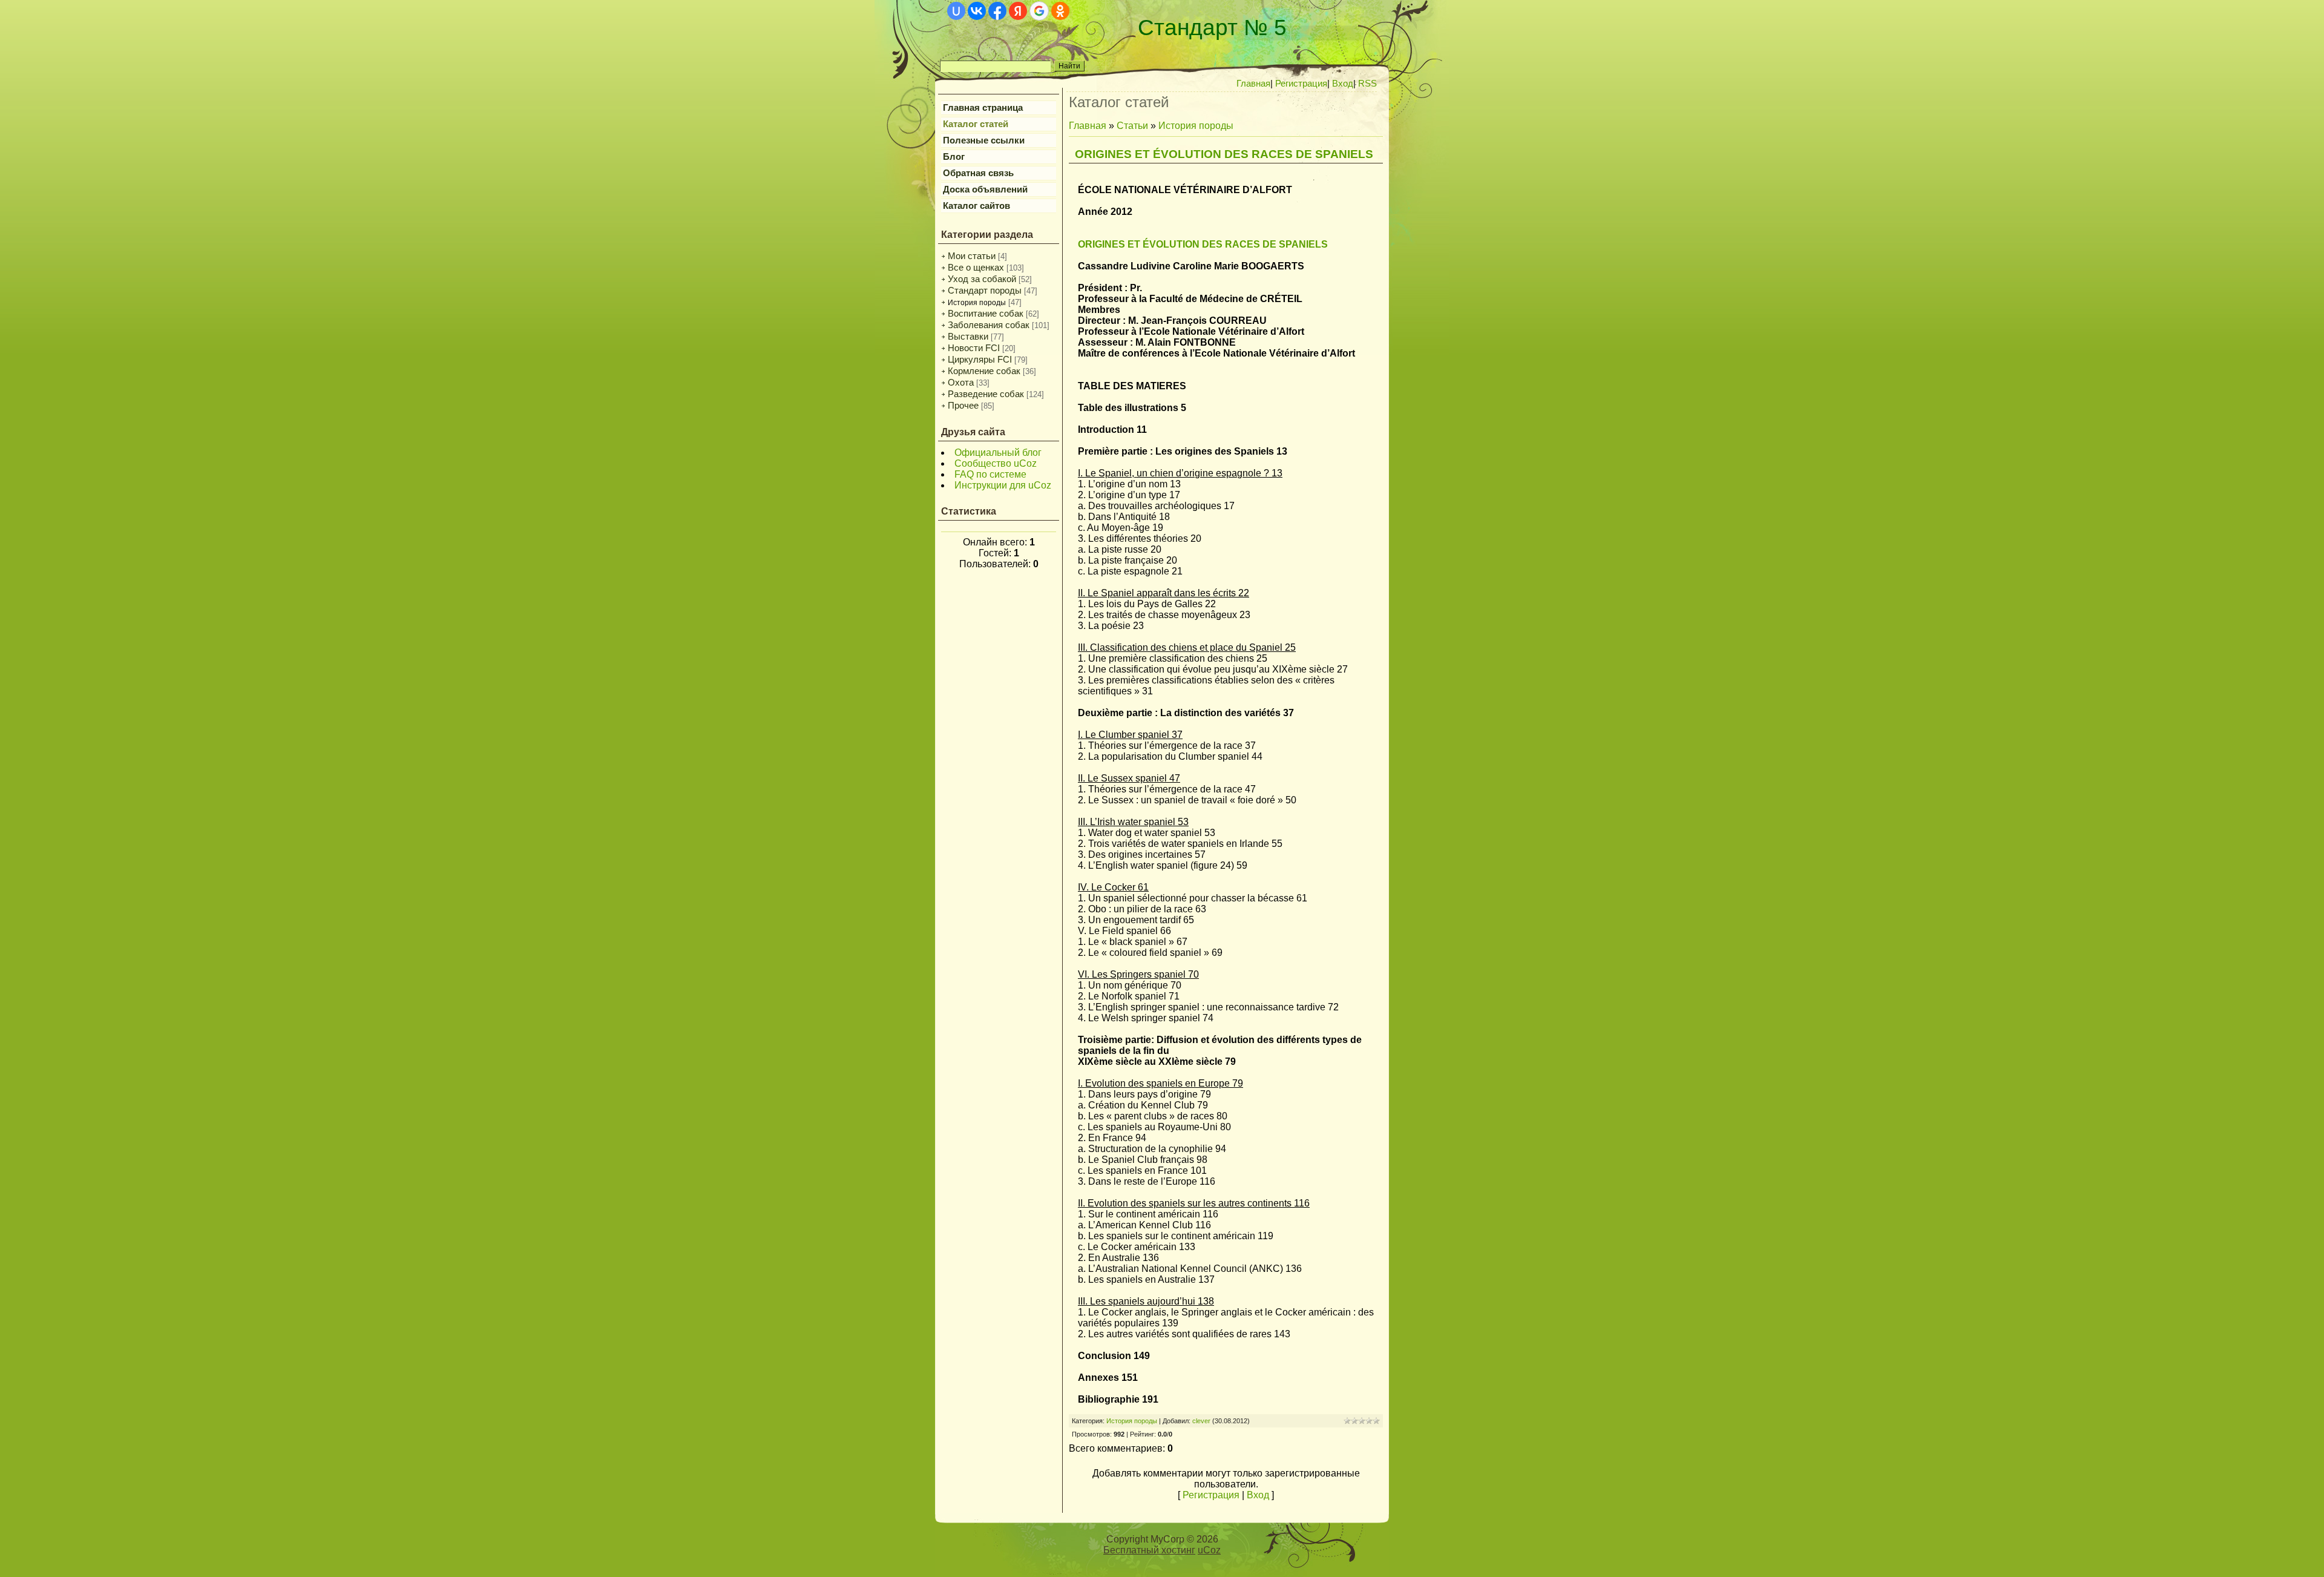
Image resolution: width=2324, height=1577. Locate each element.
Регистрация (1211, 1495)
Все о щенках (976, 268)
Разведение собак (986, 394)
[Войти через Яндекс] (1018, 11)
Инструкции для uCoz (1003, 485)
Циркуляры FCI (980, 360)
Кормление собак (984, 371)
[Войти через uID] (956, 11)
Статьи (1132, 126)
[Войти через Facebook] (997, 11)
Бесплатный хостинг (1149, 1550)
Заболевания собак (989, 325)
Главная (1088, 126)
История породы (977, 303)
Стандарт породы (985, 291)
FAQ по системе (990, 474)
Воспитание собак (986, 314)
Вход (1258, 1495)
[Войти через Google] (1039, 11)
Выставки (968, 337)
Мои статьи (972, 256)
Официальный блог (998, 453)
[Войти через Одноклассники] (1060, 11)
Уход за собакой (982, 279)
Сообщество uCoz (996, 463)
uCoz (1209, 1550)
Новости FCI (974, 348)
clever (1201, 1421)
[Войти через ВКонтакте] (977, 11)
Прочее (963, 406)
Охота (961, 383)
